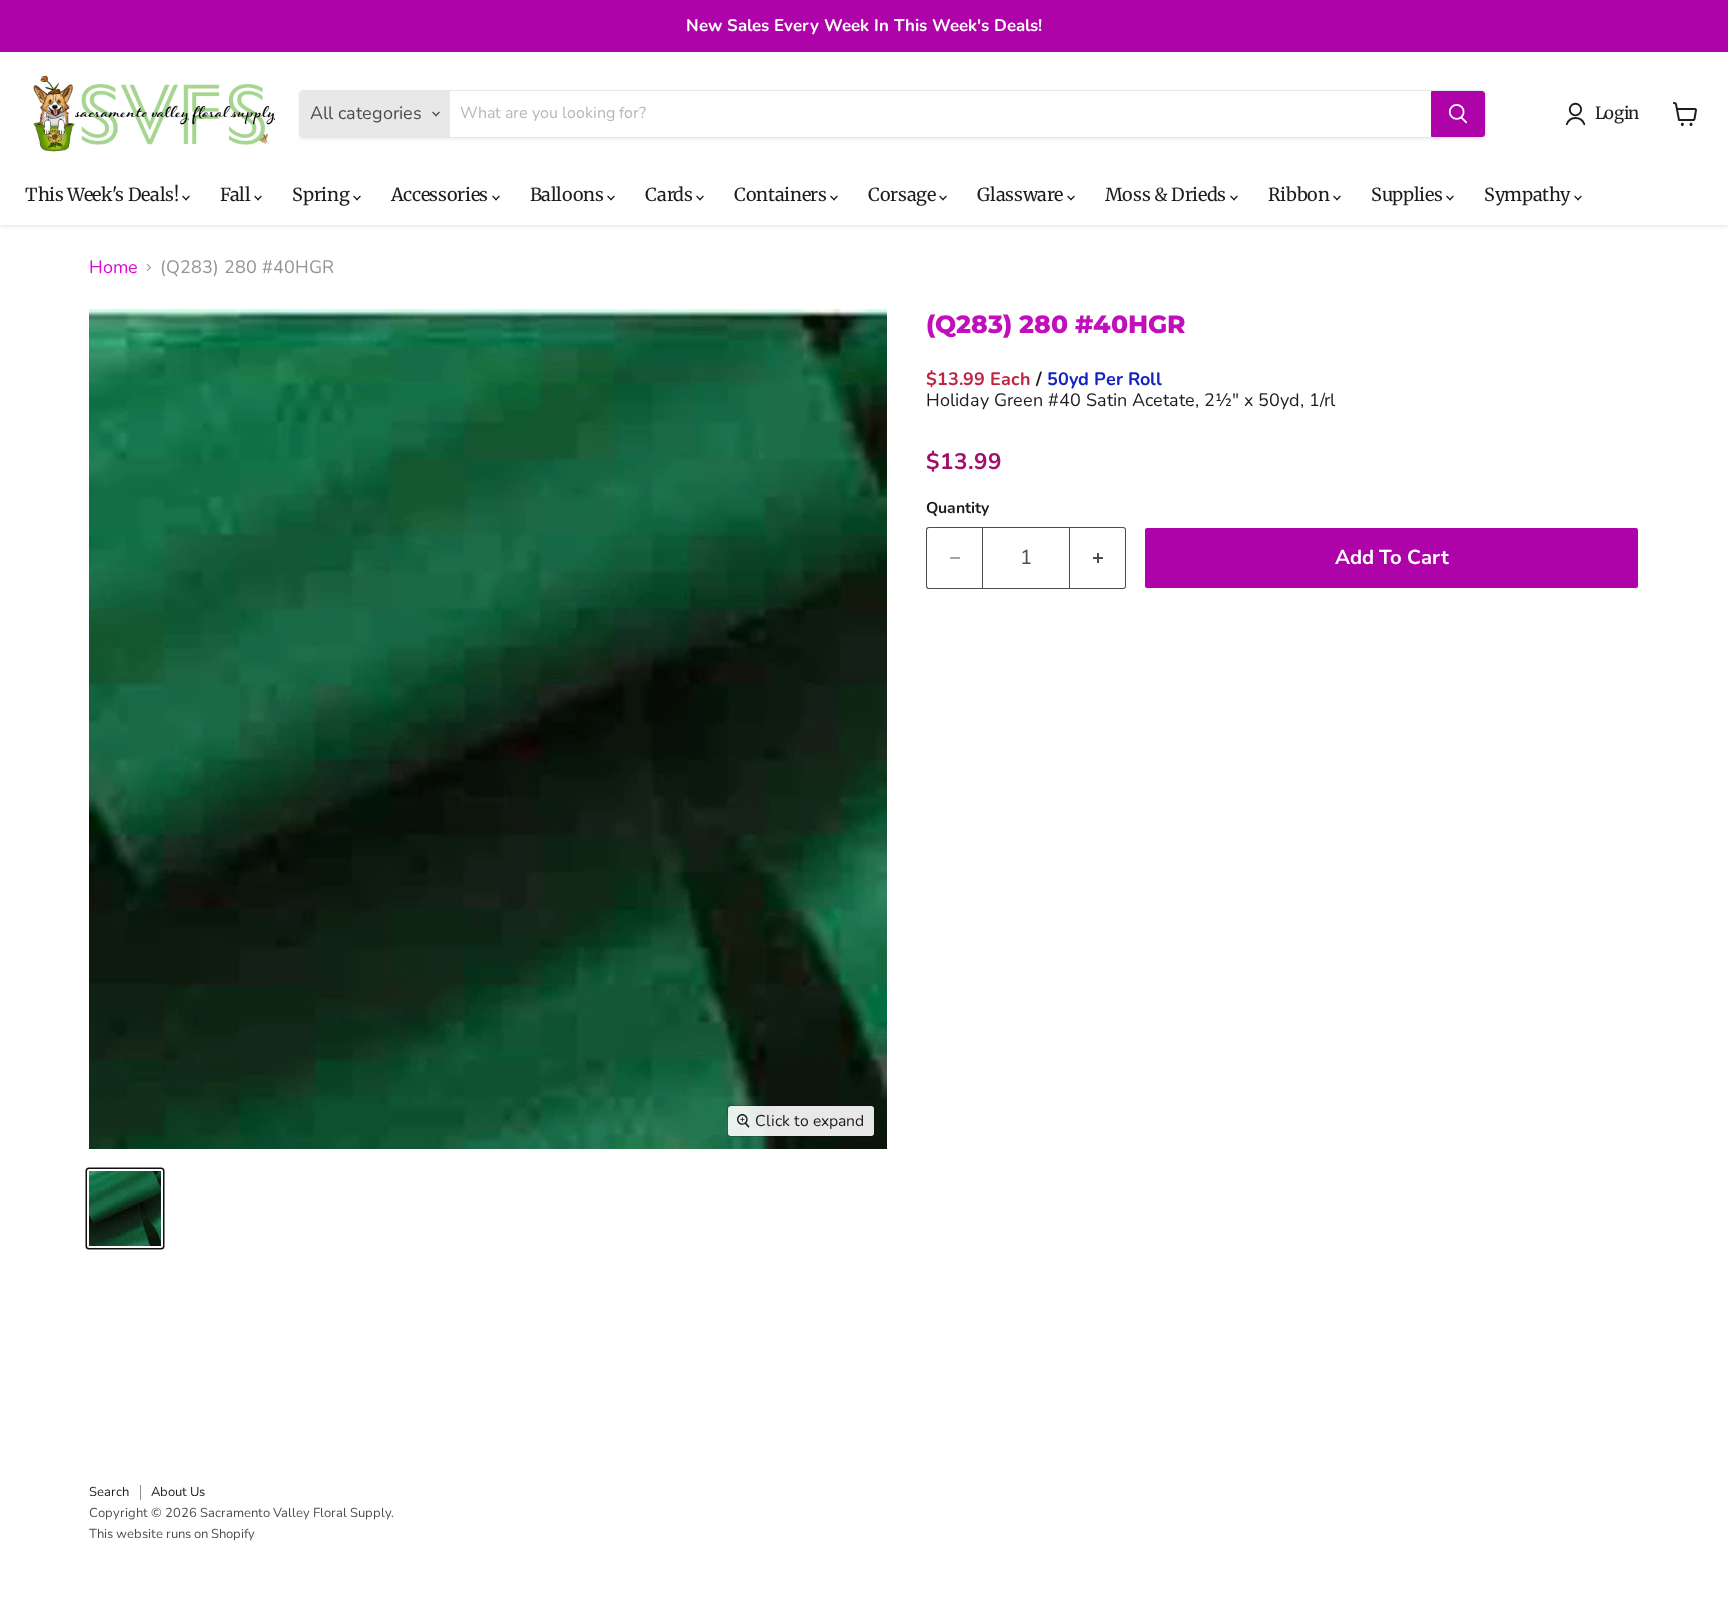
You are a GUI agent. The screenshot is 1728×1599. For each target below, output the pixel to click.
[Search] (1458, 114)
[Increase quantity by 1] (1098, 557)
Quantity (957, 508)
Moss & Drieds (1167, 194)
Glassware (1021, 194)
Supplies (1408, 194)
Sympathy (1529, 194)
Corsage (903, 194)
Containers (782, 194)
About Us (178, 1492)
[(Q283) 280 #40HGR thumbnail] (125, 1208)
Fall (237, 194)
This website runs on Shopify (172, 1534)
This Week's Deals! (103, 194)
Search (109, 1492)
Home (113, 267)
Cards (670, 194)
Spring (322, 194)
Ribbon (1300, 194)
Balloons (569, 194)
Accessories (441, 194)
